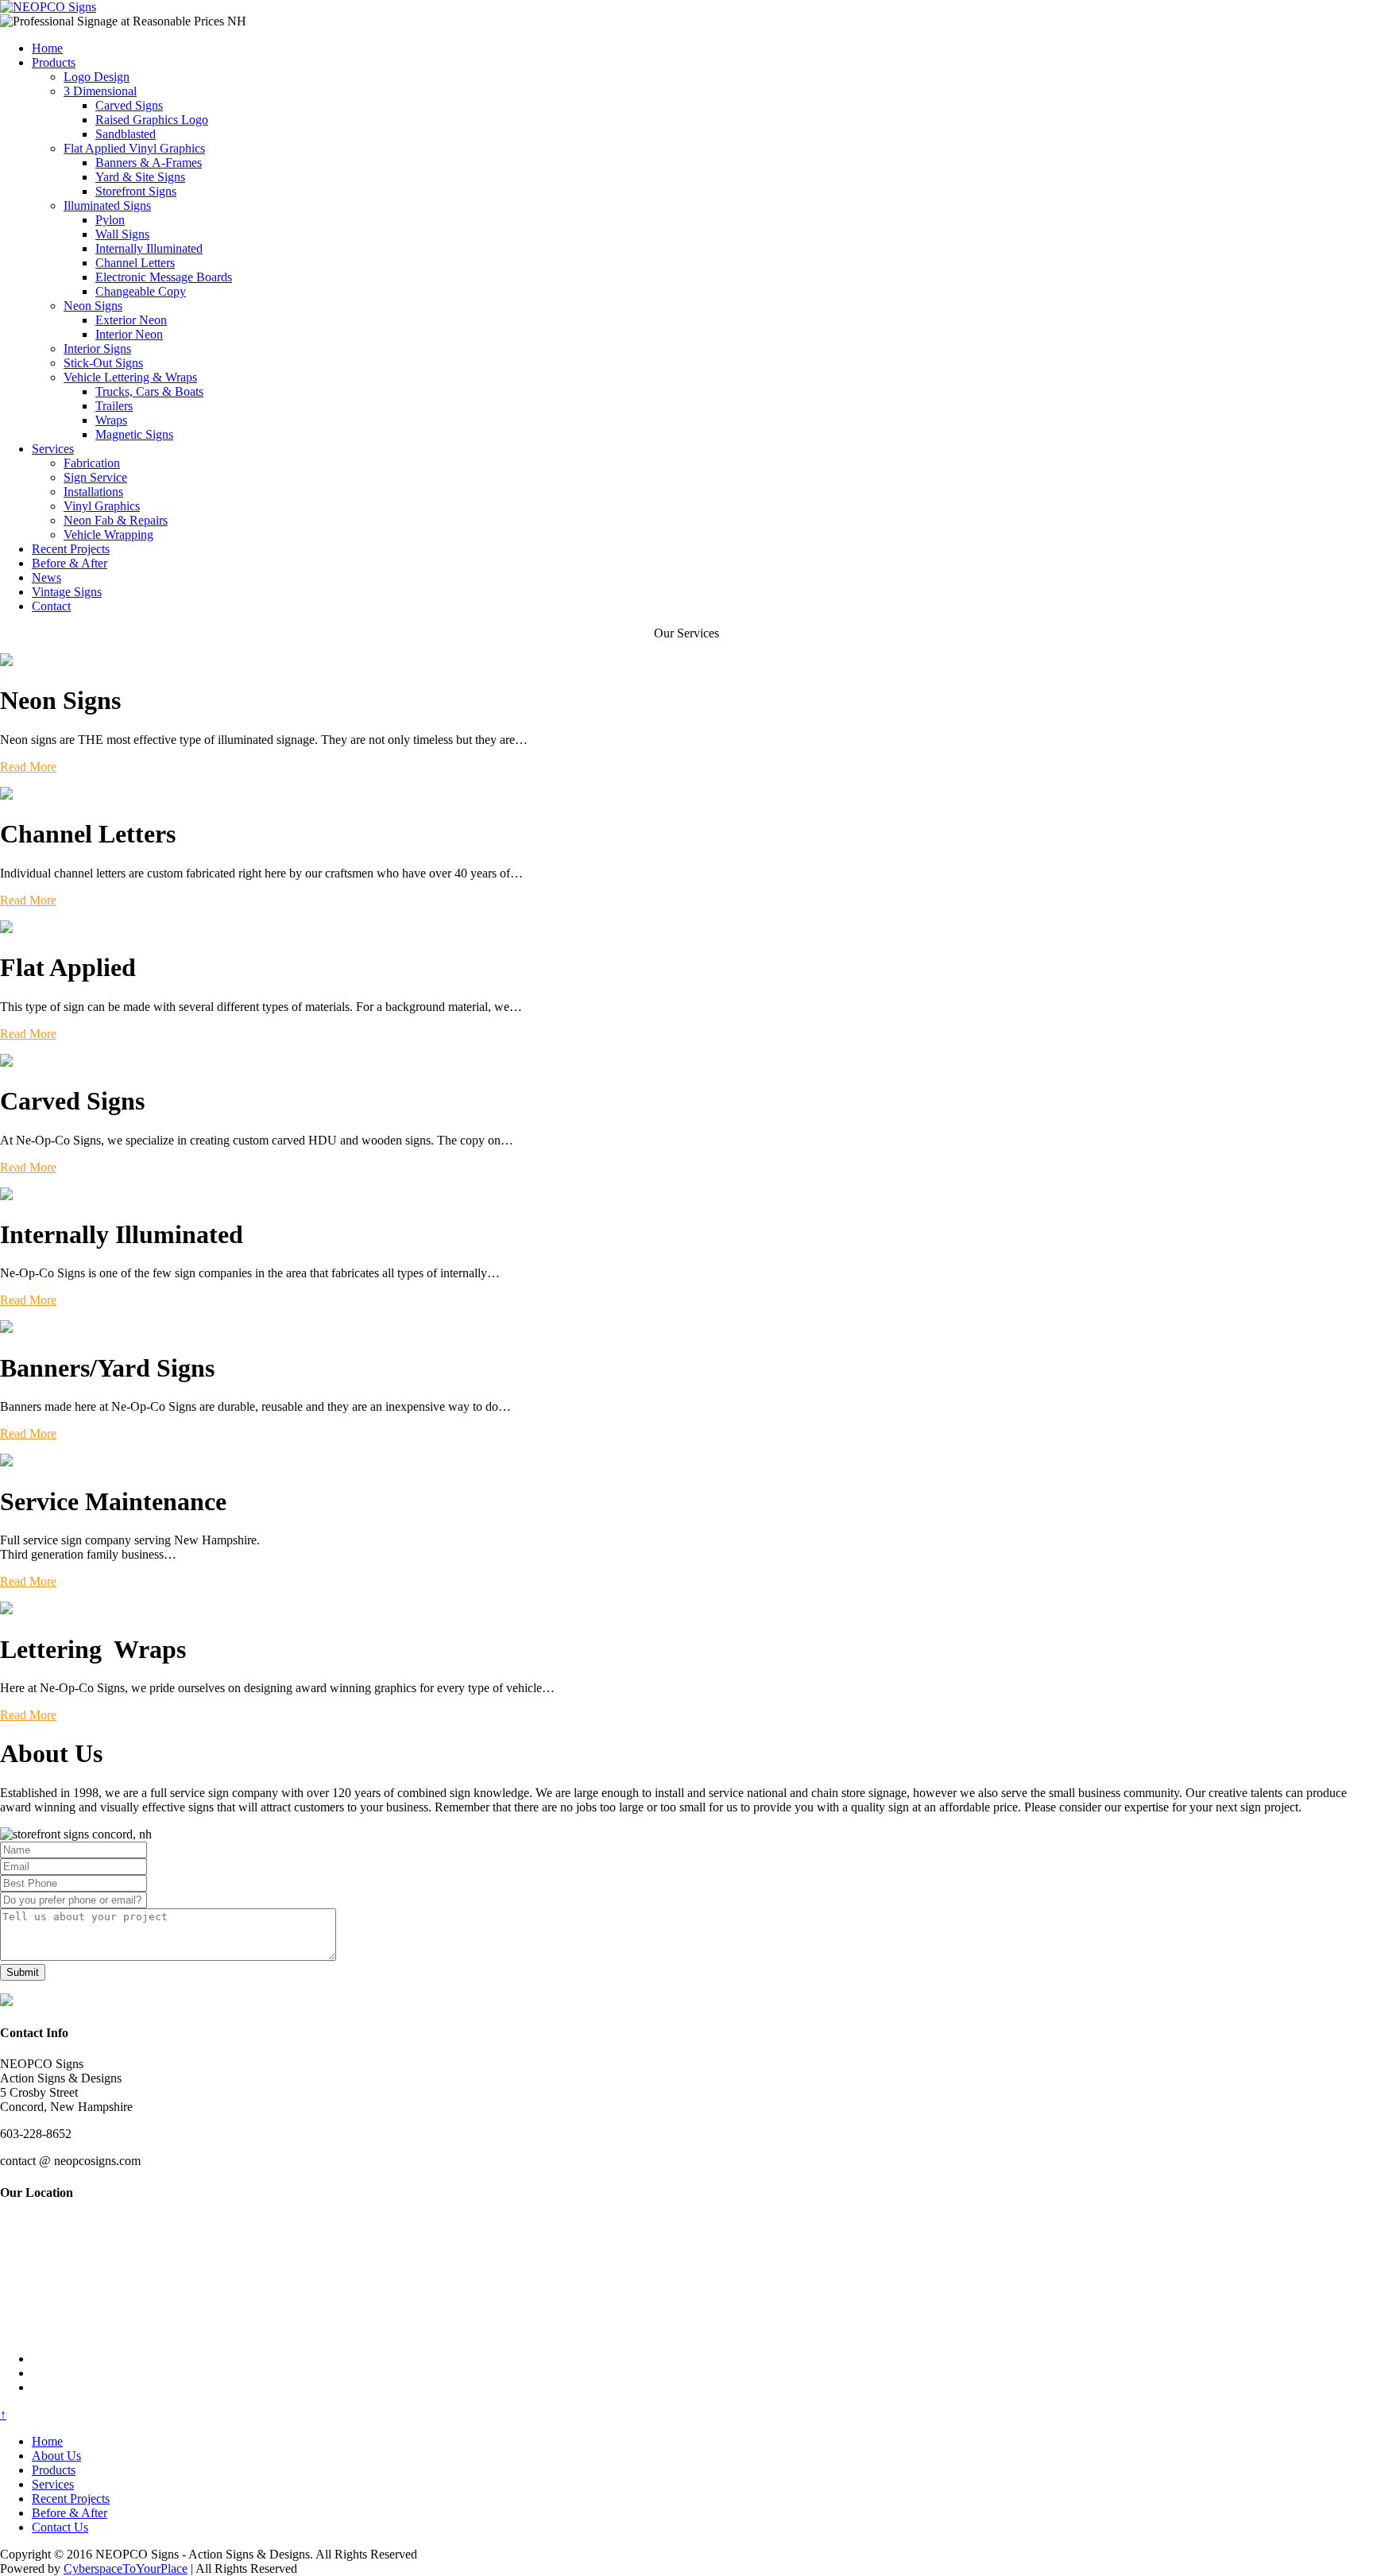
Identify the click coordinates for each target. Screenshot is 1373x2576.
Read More (28, 767)
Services (53, 449)
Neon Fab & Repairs (116, 520)
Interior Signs (97, 349)
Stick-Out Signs (103, 363)
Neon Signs (93, 306)
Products (54, 62)
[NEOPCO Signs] (48, 7)
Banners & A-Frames (149, 163)
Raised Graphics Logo (152, 120)
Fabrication (92, 463)
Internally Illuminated (149, 248)
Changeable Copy (141, 291)
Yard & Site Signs (140, 177)
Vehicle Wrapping (108, 535)
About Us (56, 2456)
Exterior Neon (131, 320)
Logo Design (97, 77)
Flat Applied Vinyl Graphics (134, 148)
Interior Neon (129, 334)
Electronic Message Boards (164, 277)
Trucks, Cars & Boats (149, 391)
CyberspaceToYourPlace (126, 2568)
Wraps (111, 420)
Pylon (110, 220)
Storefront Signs (136, 191)
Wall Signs (122, 234)
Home (47, 48)
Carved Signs (129, 105)
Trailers (114, 406)
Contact (51, 606)
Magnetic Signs (134, 434)
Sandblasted (126, 134)
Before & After (70, 563)
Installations (93, 492)
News (46, 577)
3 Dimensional (100, 91)
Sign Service (95, 477)
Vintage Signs (67, 592)
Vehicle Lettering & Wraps (130, 377)
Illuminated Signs (107, 205)
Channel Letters (135, 263)
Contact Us (60, 2527)
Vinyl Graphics (102, 506)
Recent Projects (71, 549)
